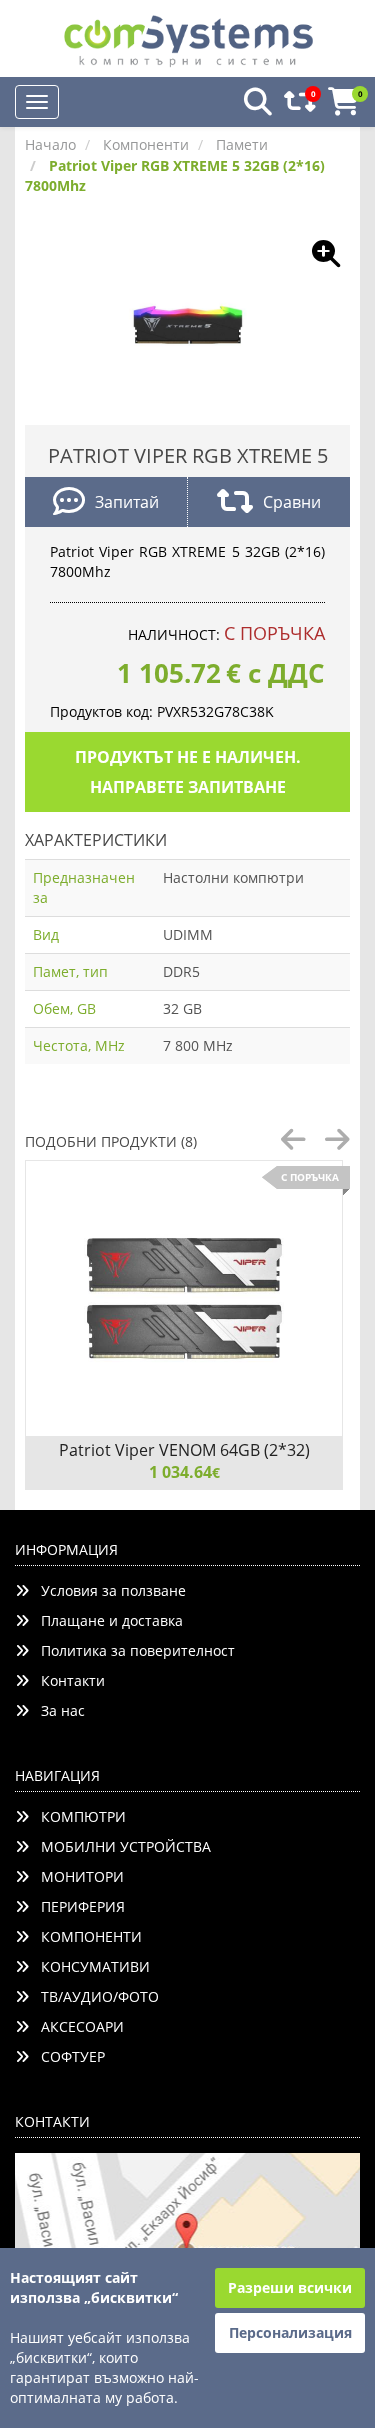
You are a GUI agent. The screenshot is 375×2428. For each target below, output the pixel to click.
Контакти (67, 1680)
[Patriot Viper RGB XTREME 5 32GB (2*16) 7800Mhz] (188, 322)
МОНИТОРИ (76, 1876)
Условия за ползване (107, 1590)
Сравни (292, 502)
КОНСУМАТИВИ (89, 1966)
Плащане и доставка (106, 1620)
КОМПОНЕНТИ (85, 1936)
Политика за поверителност (132, 1650)
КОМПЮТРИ (77, 1816)
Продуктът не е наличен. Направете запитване (188, 772)
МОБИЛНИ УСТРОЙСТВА (120, 1846)
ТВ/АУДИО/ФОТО (94, 1996)
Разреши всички (290, 2287)
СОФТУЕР (67, 2056)
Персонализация (290, 2332)
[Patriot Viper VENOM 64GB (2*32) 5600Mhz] (184, 1298)
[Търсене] (252, 102)
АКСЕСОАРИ (76, 2026)
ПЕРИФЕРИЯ (77, 1906)
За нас (57, 1710)
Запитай (127, 502)
